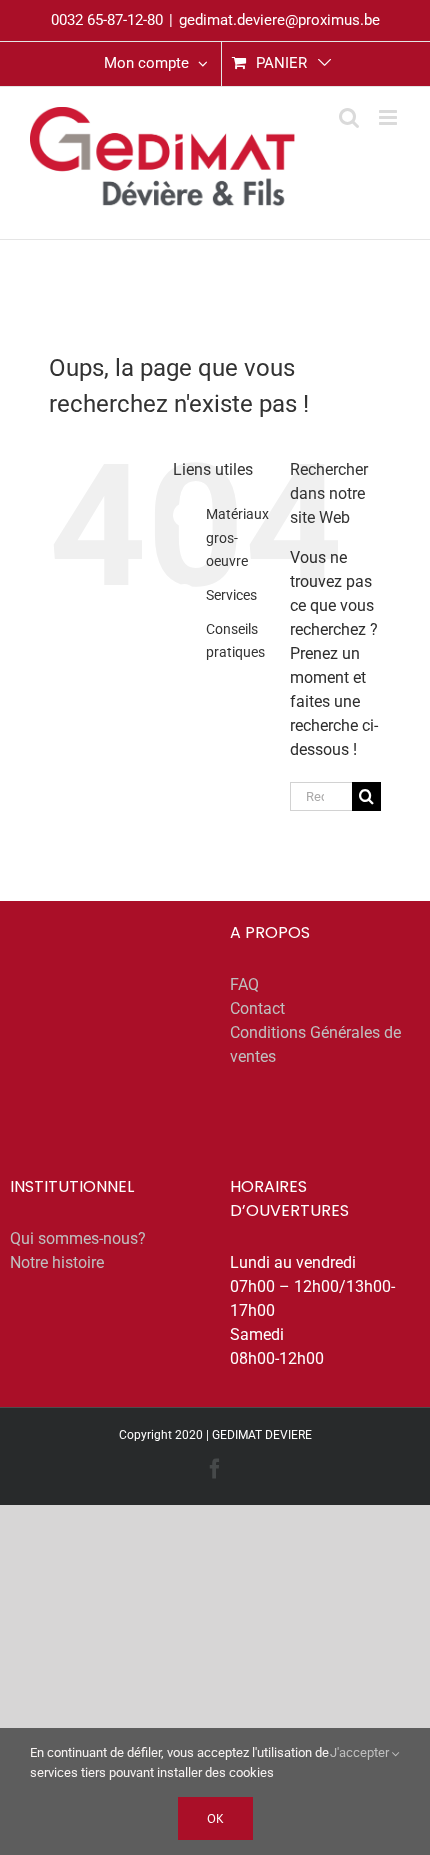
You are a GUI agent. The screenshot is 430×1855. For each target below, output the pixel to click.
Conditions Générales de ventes (315, 1044)
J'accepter (361, 1752)
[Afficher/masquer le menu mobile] (389, 117)
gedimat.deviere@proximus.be (279, 20)
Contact (257, 1008)
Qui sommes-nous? (78, 1238)
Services (231, 595)
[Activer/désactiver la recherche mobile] (349, 117)
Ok (215, 1818)
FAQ (244, 984)
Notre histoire (57, 1262)
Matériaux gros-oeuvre (237, 538)
